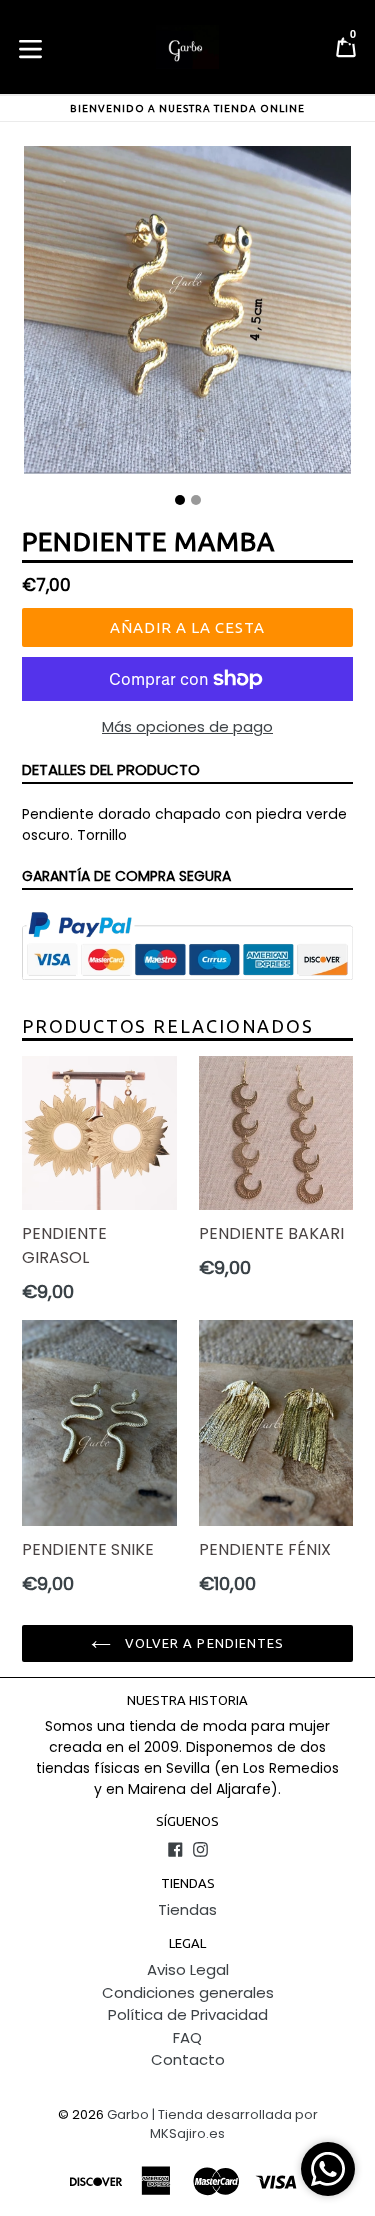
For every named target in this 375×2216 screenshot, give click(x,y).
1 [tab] (180, 500)
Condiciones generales (188, 1992)
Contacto (188, 2059)
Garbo (128, 2114)
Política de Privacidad (188, 2014)
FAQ (187, 2037)
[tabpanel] (187, 315)
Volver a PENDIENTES (202, 1643)
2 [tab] (196, 500)
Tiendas (187, 1909)
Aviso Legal (188, 1969)
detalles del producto (111, 769)
